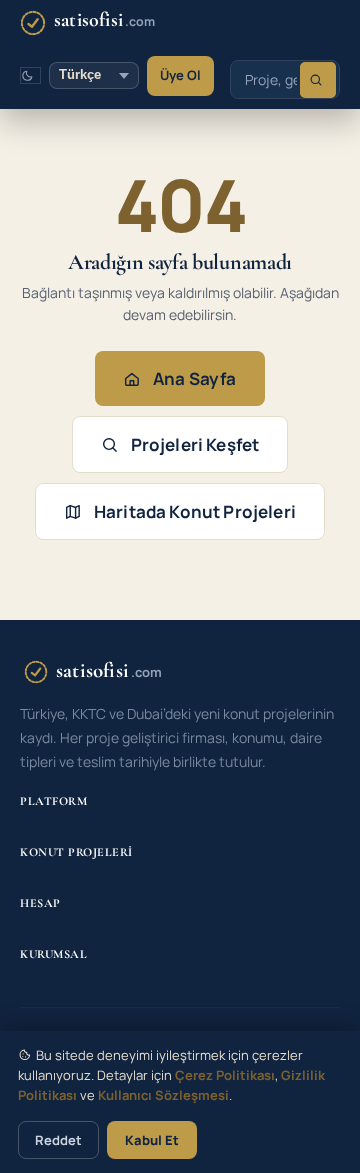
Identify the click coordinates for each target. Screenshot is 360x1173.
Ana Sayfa (195, 378)
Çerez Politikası (225, 1075)
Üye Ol (180, 75)
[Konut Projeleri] (318, 80)
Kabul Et (152, 1140)
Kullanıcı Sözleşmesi (163, 1095)
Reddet (58, 1140)
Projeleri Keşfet (195, 444)
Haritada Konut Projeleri (195, 511)
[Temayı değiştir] (30, 75)
